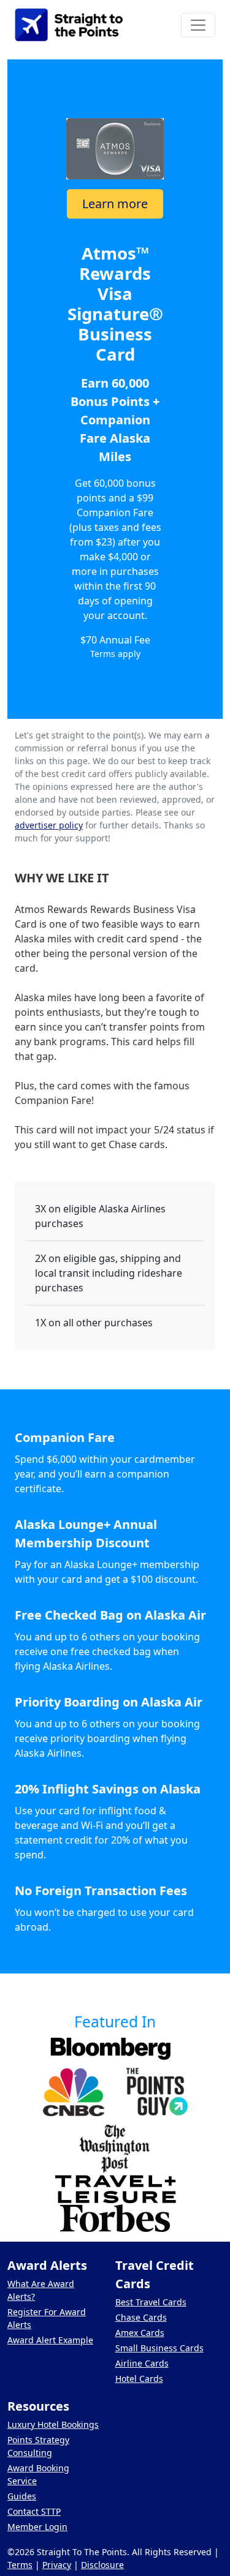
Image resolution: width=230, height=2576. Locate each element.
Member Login (37, 2527)
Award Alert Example (50, 2340)
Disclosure (102, 2565)
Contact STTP (34, 2511)
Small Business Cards (159, 2348)
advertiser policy (49, 825)
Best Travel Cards (151, 2302)
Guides (22, 2496)
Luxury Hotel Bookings (53, 2424)
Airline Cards (142, 2363)
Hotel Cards (139, 2379)
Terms (20, 2565)
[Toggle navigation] (198, 25)
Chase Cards (141, 2317)
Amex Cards (140, 2333)
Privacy (57, 2565)
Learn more (115, 204)
